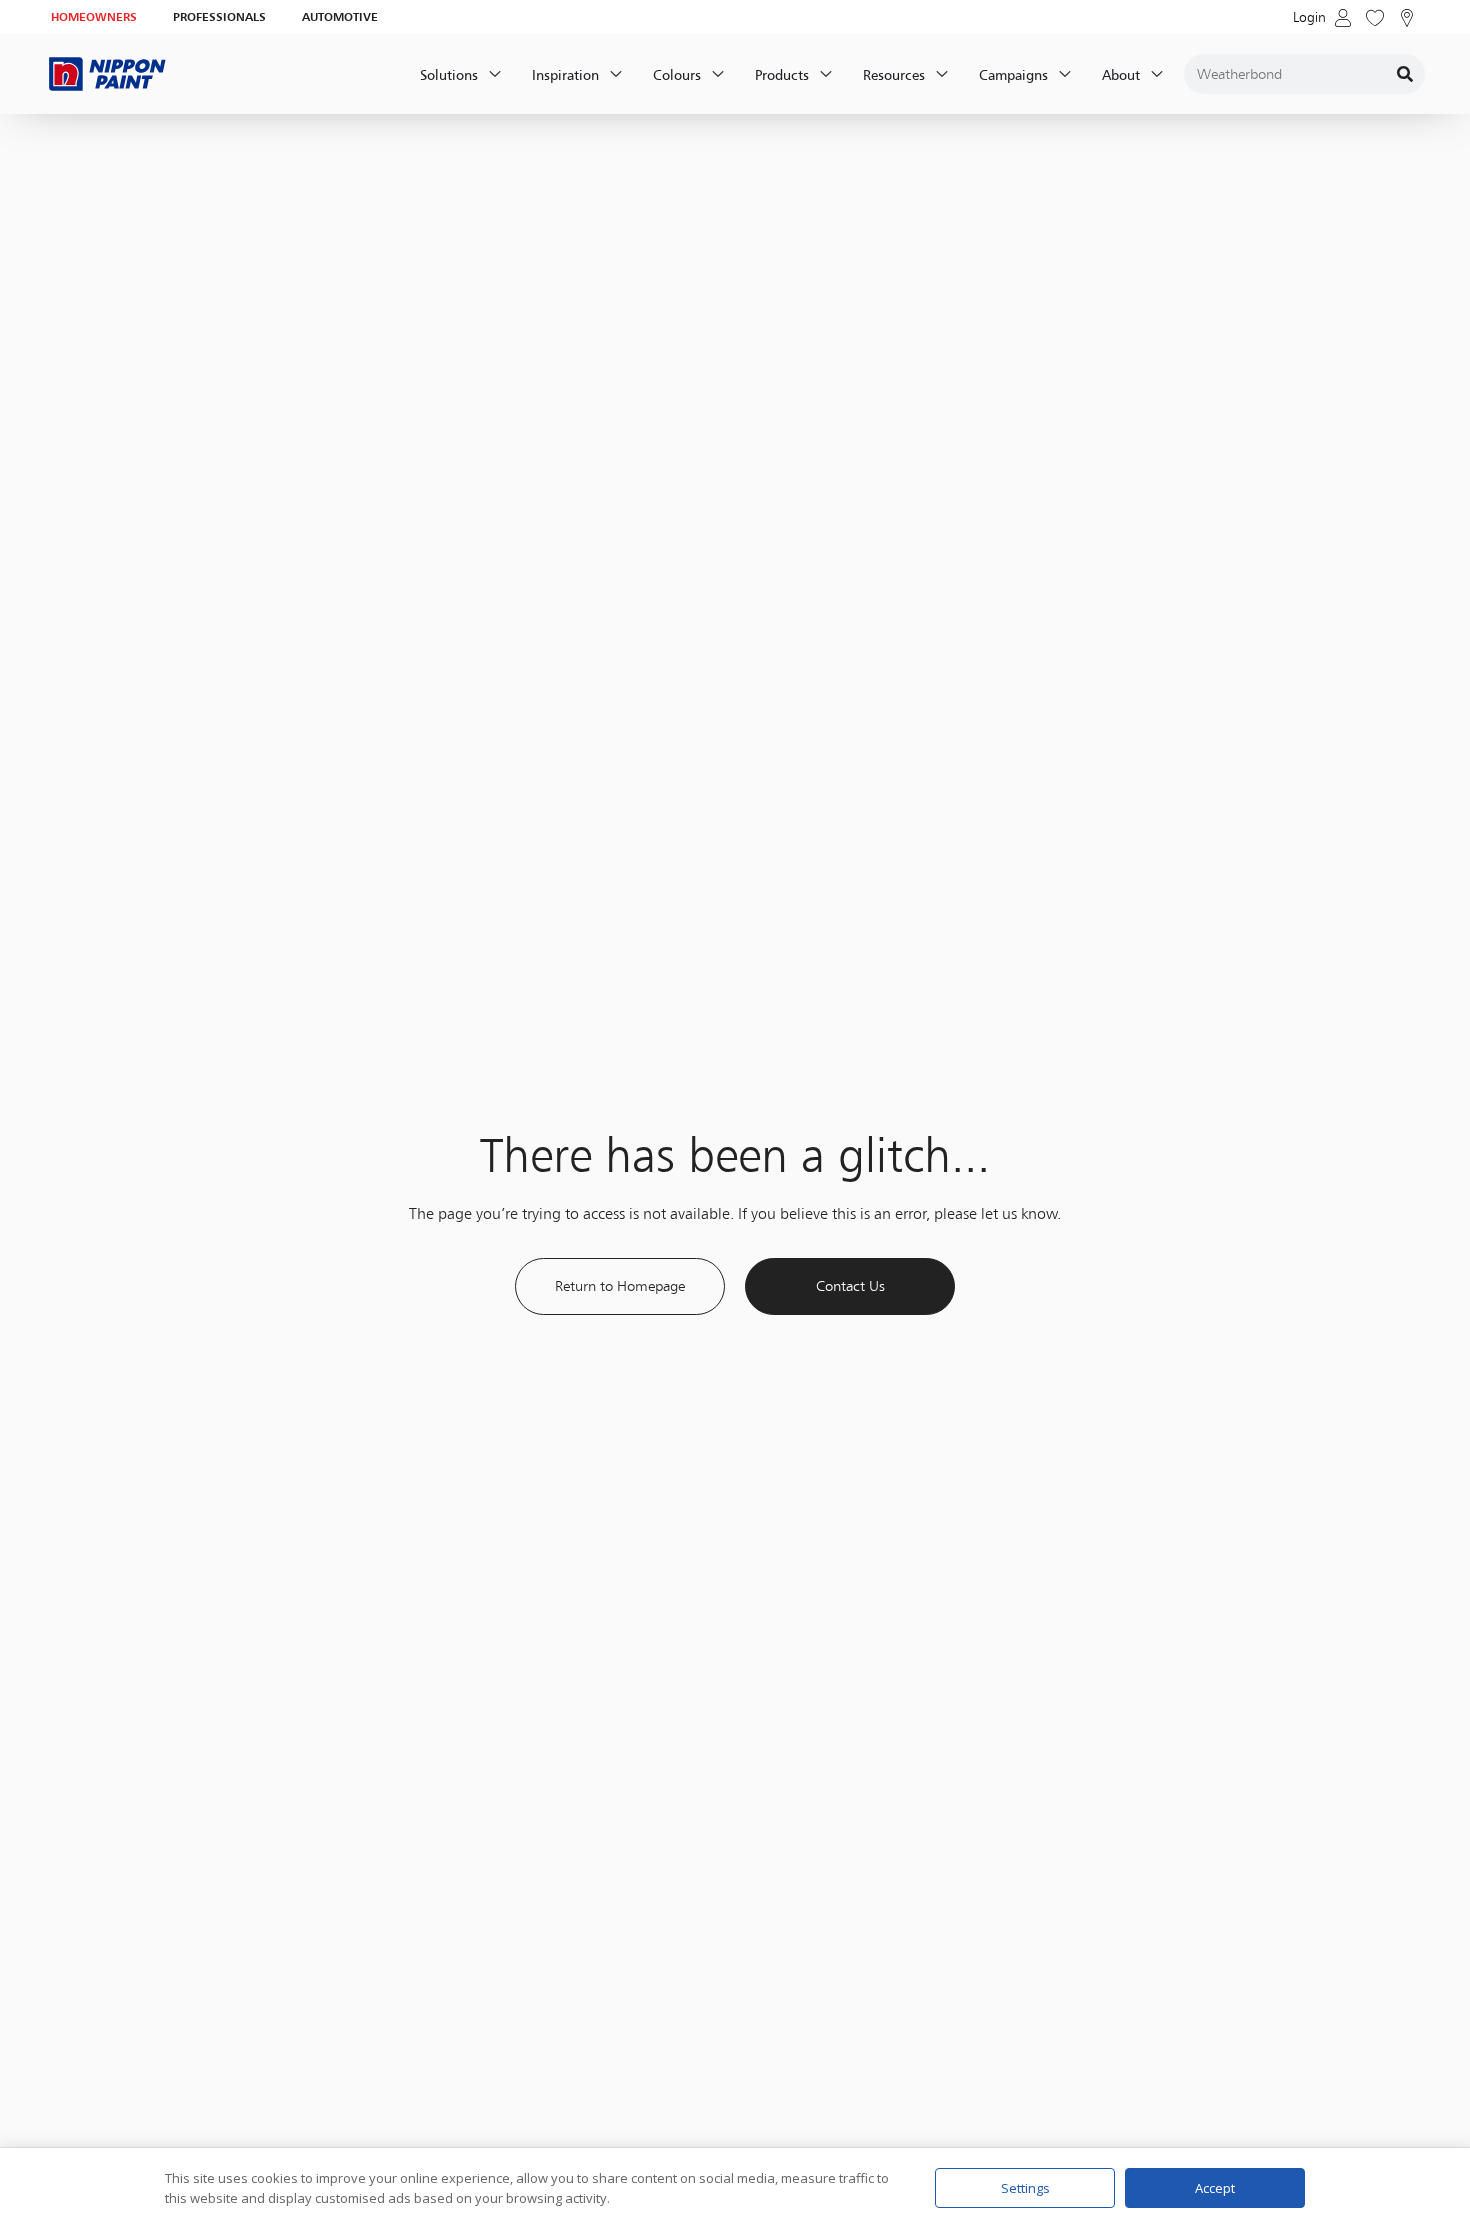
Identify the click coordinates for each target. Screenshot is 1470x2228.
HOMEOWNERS (94, 16)
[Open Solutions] (495, 74)
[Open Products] (826, 74)
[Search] (1405, 74)
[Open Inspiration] (616, 74)
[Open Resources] (942, 74)
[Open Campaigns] (1065, 74)
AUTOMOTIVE (340, 16)
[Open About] (1157, 74)
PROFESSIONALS (219, 16)
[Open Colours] (718, 74)
